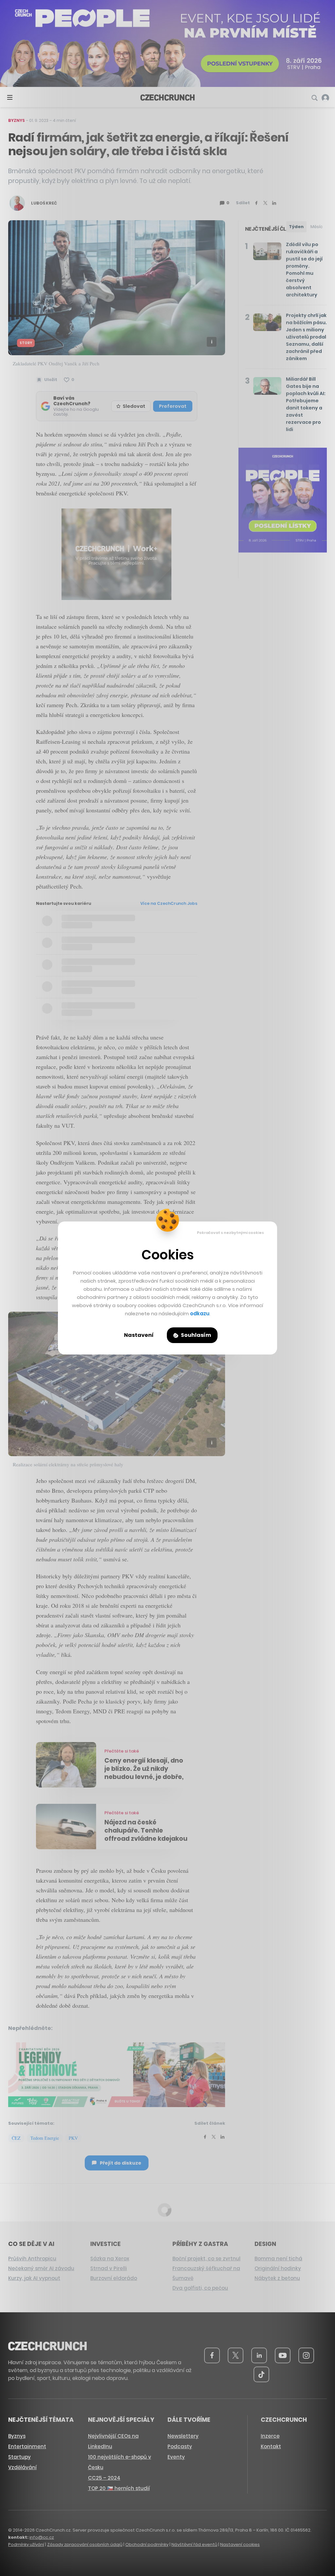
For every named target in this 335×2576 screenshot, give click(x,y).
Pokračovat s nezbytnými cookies (230, 1233)
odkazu (200, 1313)
